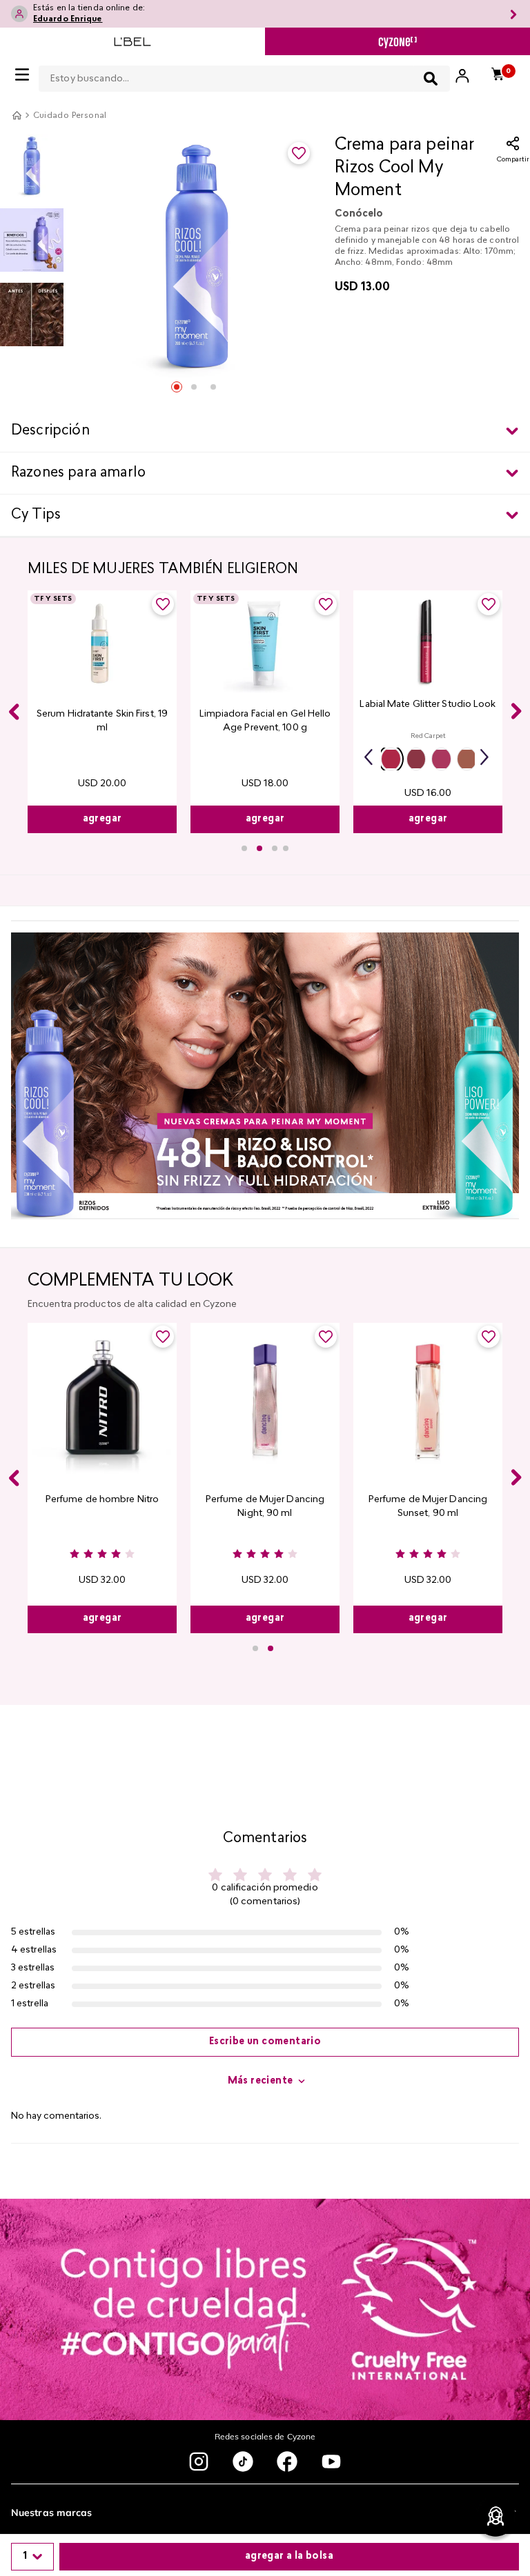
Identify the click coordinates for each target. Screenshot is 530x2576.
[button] (391, 759)
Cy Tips (36, 515)
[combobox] (244, 76)
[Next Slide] (516, 711)
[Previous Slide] (14, 712)
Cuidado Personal (70, 116)
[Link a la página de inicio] (17, 115)
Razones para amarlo (78, 473)
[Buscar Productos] (431, 79)
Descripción (50, 431)
